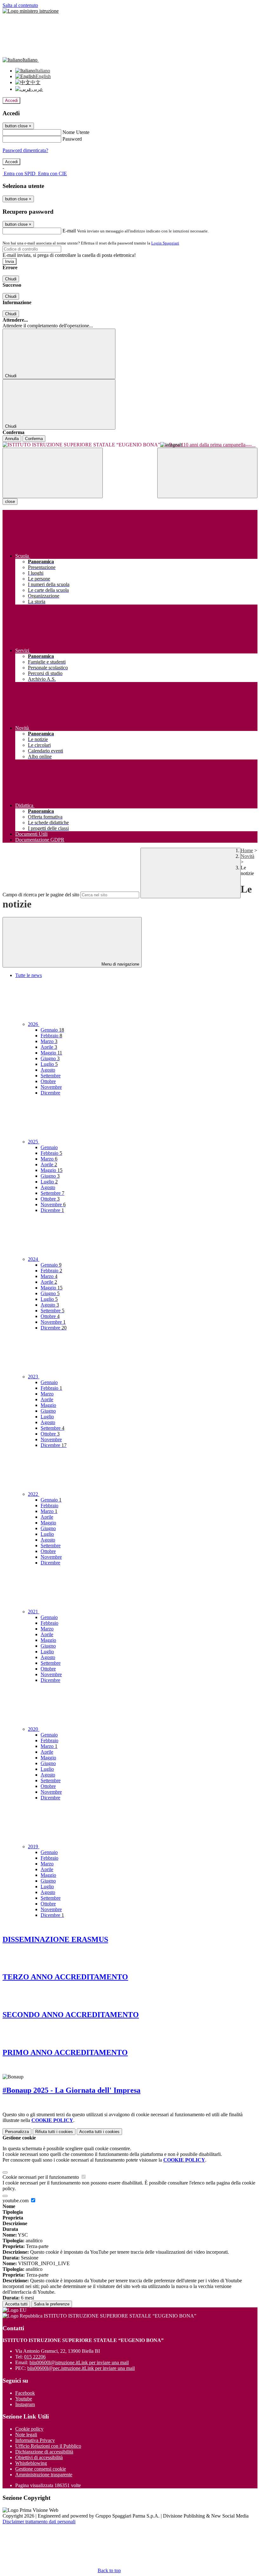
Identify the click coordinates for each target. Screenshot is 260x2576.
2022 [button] (34, 1494)
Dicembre (50, 1093)
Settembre (51, 1076)
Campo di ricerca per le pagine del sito (41, 895)
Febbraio (51, 1036)
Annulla (12, 439)
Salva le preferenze (52, 2304)
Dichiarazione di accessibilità (44, 2452)
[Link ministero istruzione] (31, 11)
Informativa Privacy (35, 2440)
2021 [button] (34, 1612)
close (10, 502)
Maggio (51, 1053)
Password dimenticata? (25, 150)
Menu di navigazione (120, 964)
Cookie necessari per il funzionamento (41, 2177)
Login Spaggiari (165, 243)
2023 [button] (34, 1377)
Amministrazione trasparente (44, 2475)
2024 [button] (34, 1259)
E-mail (69, 231)
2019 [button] (34, 1847)
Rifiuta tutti (54, 2132)
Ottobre (48, 1081)
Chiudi (11, 279)
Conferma (34, 439)
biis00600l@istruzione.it (79, 2362)
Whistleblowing (31, 2463)
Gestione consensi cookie (41, 2469)
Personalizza (17, 2132)
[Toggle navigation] (53, 473)
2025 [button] (34, 1142)
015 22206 (35, 2357)
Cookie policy (29, 2429)
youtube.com (16, 2201)
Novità (247, 856)
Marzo (49, 1041)
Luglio (49, 1064)
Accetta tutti (99, 2132)
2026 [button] (34, 1024)
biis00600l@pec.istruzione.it (81, 2368)
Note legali (26, 2435)
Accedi (11, 100)
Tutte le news (29, 975)
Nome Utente (76, 132)
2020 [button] (34, 1729)
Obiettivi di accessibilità (39, 2457)
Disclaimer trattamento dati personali (39, 2522)
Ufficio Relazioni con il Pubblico (48, 2446)
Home (247, 850)
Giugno (50, 1058)
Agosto (48, 1070)
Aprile (49, 1047)
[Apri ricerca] (207, 473)
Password (72, 139)
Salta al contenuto (20, 5)
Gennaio (52, 1030)
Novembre (51, 1087)
